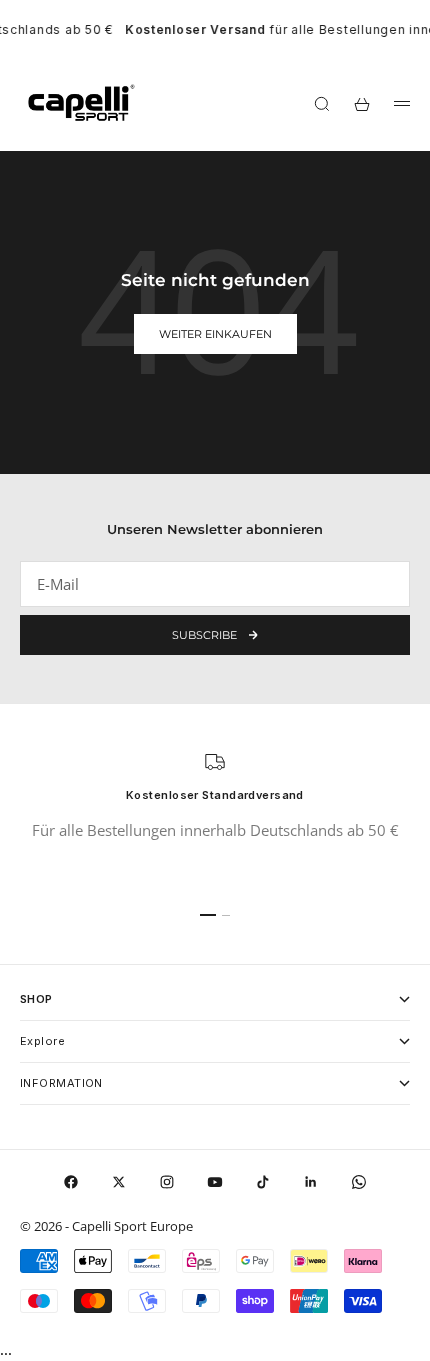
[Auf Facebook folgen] (71, 1182)
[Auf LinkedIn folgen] (311, 1182)
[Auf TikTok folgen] (263, 1182)
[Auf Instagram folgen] (167, 1182)
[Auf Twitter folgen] (119, 1182)
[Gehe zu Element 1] (208, 915)
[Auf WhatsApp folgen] (359, 1182)
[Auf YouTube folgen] (215, 1182)
